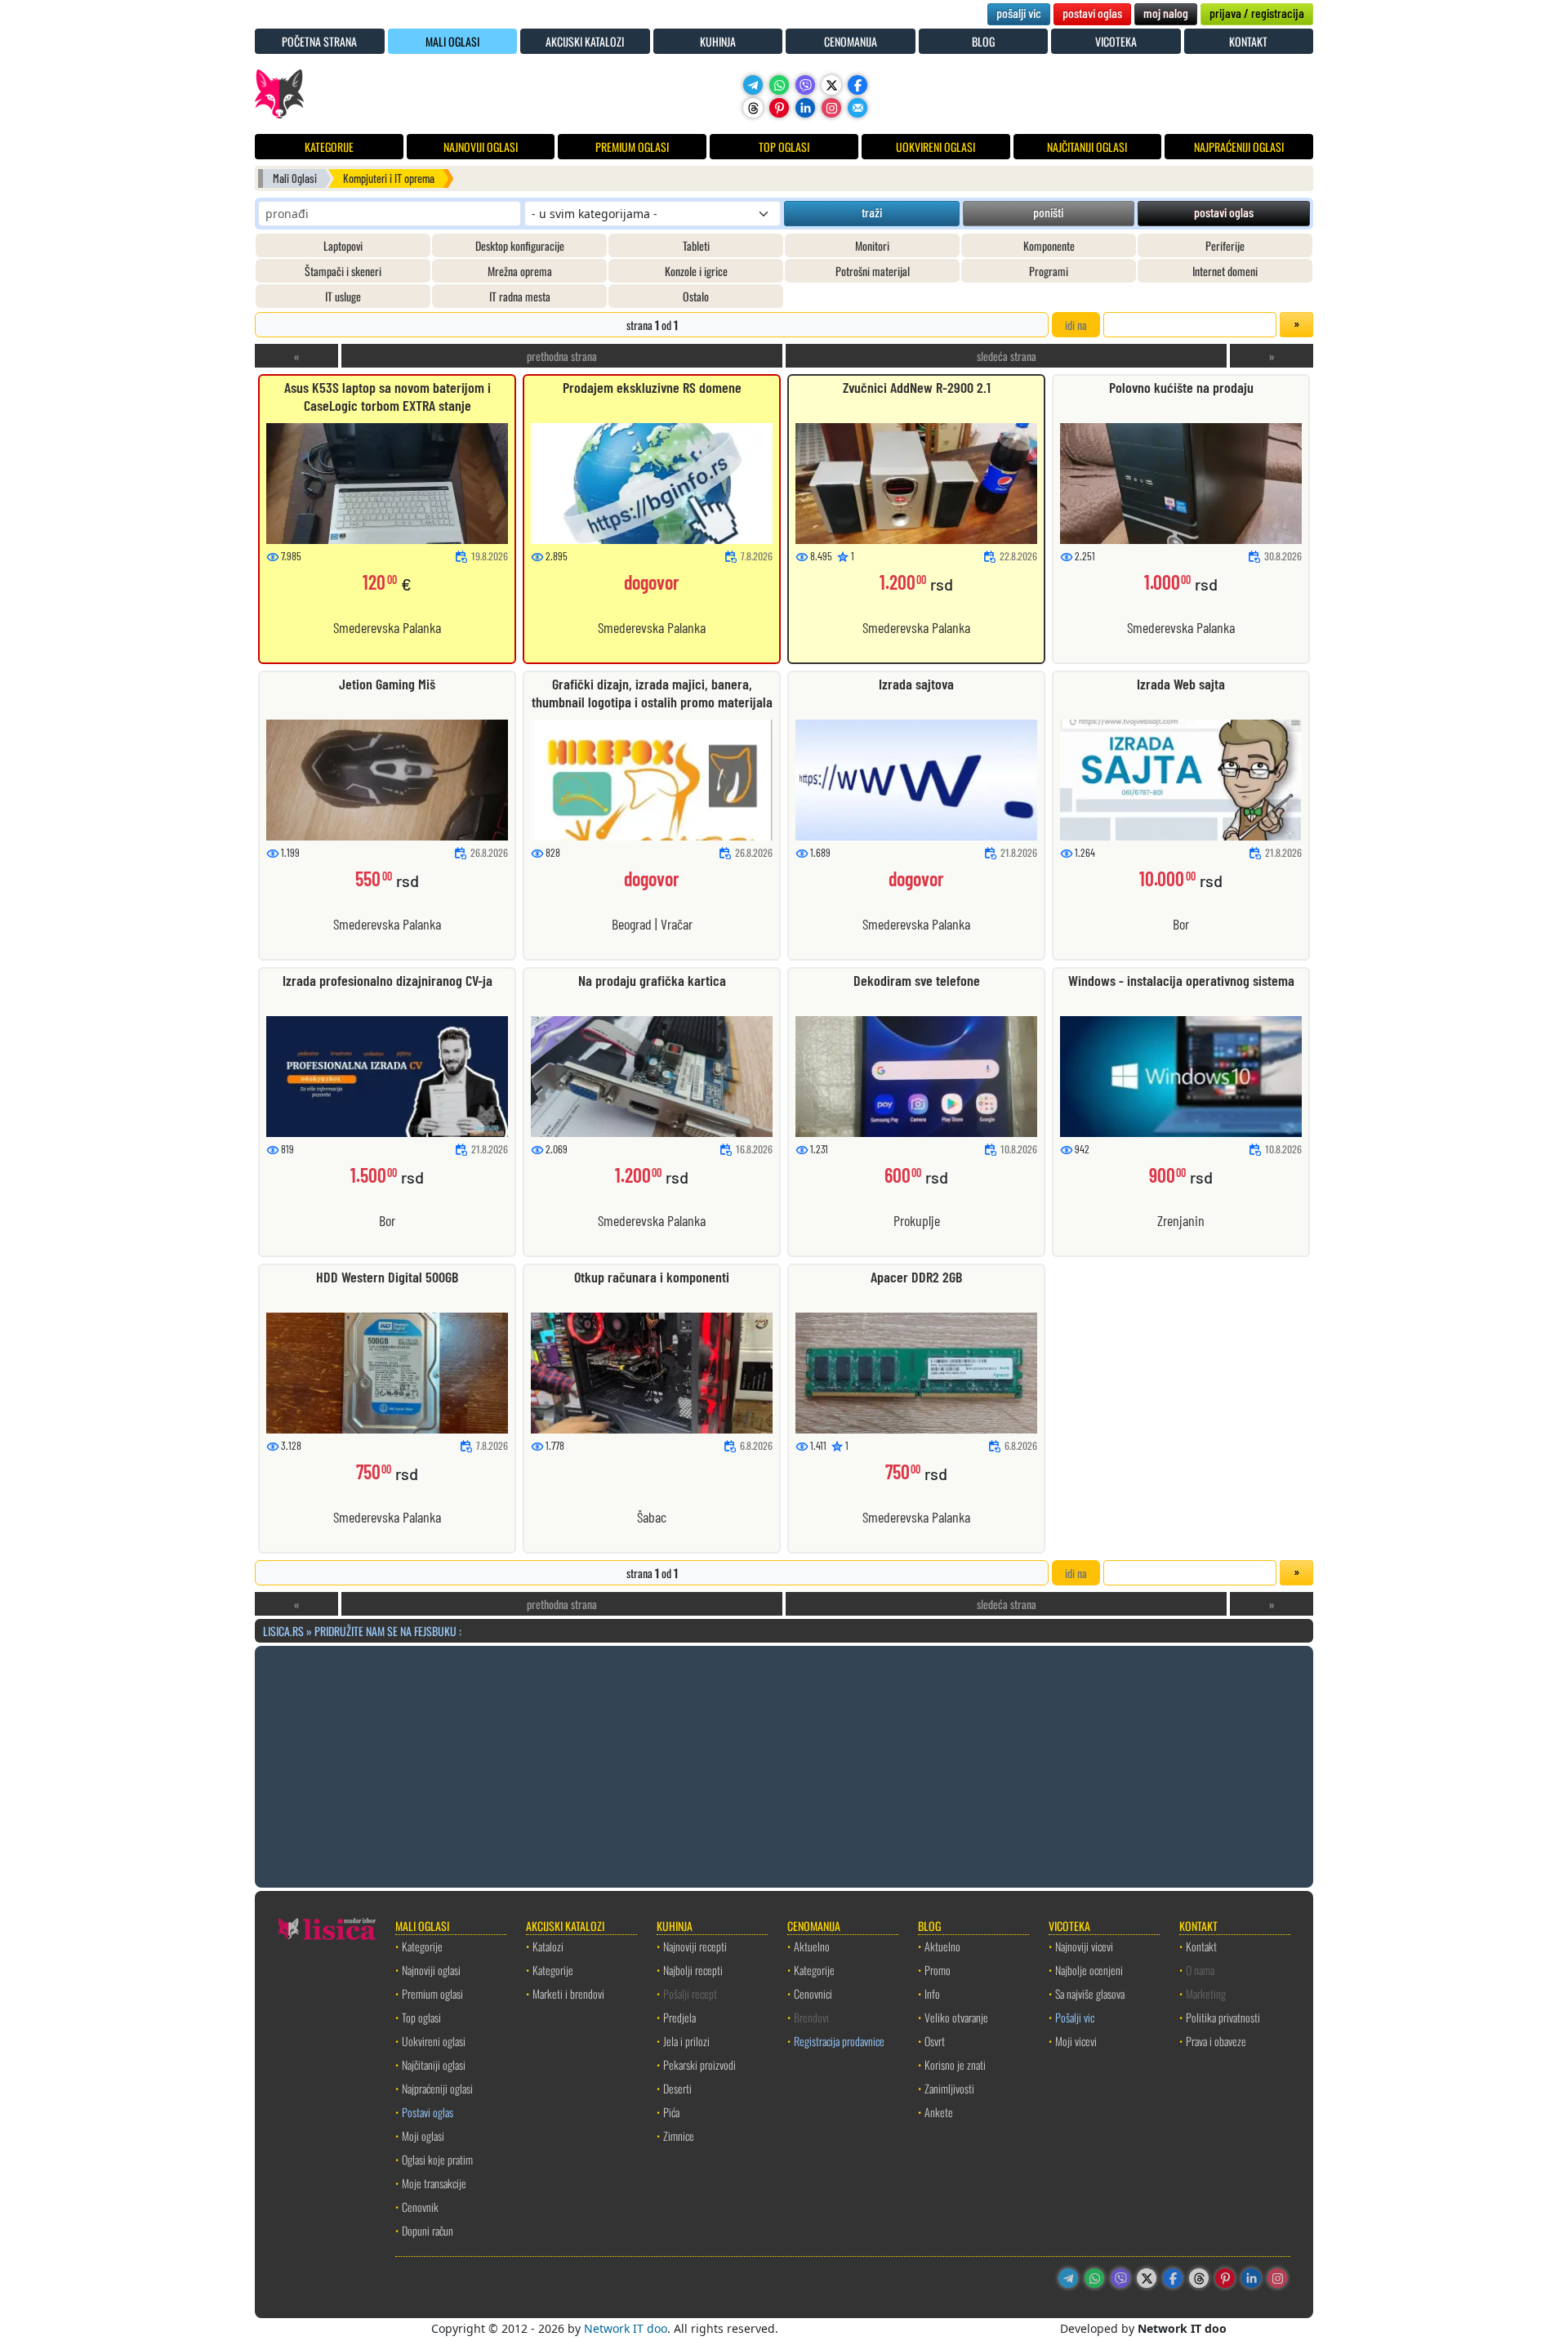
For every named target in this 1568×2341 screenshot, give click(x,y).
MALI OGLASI (452, 41)
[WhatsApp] (779, 85)
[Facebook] (857, 85)
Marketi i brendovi (568, 1993)
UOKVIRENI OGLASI (935, 147)
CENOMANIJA (851, 41)
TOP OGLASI (784, 147)
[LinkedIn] (805, 108)
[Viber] (805, 85)
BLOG (983, 41)
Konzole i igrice (696, 271)
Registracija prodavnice (839, 2041)
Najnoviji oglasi (431, 1970)
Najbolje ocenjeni (1089, 1970)
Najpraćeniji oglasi (437, 2088)
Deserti (677, 2088)
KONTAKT (1248, 41)
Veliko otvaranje (956, 2017)
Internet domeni (1225, 271)
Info (932, 1993)
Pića (671, 2112)
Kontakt (1201, 1946)
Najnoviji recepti (695, 1946)
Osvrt (935, 2041)
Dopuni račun (428, 2230)
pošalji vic (1019, 13)
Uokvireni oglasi (434, 2041)
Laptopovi (343, 245)
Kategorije (422, 1946)
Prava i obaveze (1216, 2041)
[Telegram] (753, 85)
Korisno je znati (955, 2065)
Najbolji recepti (693, 1970)
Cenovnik (420, 2207)
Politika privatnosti (1223, 2017)
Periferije (1225, 245)
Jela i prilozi (686, 2041)
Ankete (939, 2112)
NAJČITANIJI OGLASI (1087, 147)
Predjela (679, 2017)
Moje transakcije (434, 2183)
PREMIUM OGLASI (632, 147)
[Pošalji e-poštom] (857, 108)
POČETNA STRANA (319, 41)
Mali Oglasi (295, 178)
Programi (1049, 271)
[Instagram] (831, 108)
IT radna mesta (520, 296)
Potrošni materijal (873, 271)
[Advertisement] (784, 1764)
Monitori (872, 245)
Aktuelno (812, 1946)
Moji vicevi (1076, 2041)
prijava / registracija (1257, 13)
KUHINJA (718, 41)
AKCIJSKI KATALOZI (585, 41)
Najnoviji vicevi (1084, 1946)
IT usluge (343, 296)
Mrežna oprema (520, 271)
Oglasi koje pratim (437, 2159)
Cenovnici (813, 1993)
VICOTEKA (1116, 41)
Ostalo (696, 296)
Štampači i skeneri (343, 271)
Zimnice (679, 2136)
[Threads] (753, 108)
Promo (938, 1970)
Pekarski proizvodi (699, 2065)
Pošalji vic (1075, 2017)
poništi (1048, 212)
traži (872, 212)
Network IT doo (626, 2328)
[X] (831, 85)
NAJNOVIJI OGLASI (481, 147)
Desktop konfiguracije (520, 245)
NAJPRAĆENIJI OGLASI (1239, 147)
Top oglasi (421, 2017)
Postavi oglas (428, 2112)
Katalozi (548, 1946)
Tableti (696, 245)
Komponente (1049, 245)
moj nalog (1166, 13)
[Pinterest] (779, 108)
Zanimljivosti (949, 2088)
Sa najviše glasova (1090, 1993)
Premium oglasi (432, 1993)
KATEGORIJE (329, 147)
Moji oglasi (423, 2136)
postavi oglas (1092, 13)
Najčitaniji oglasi (434, 2065)
